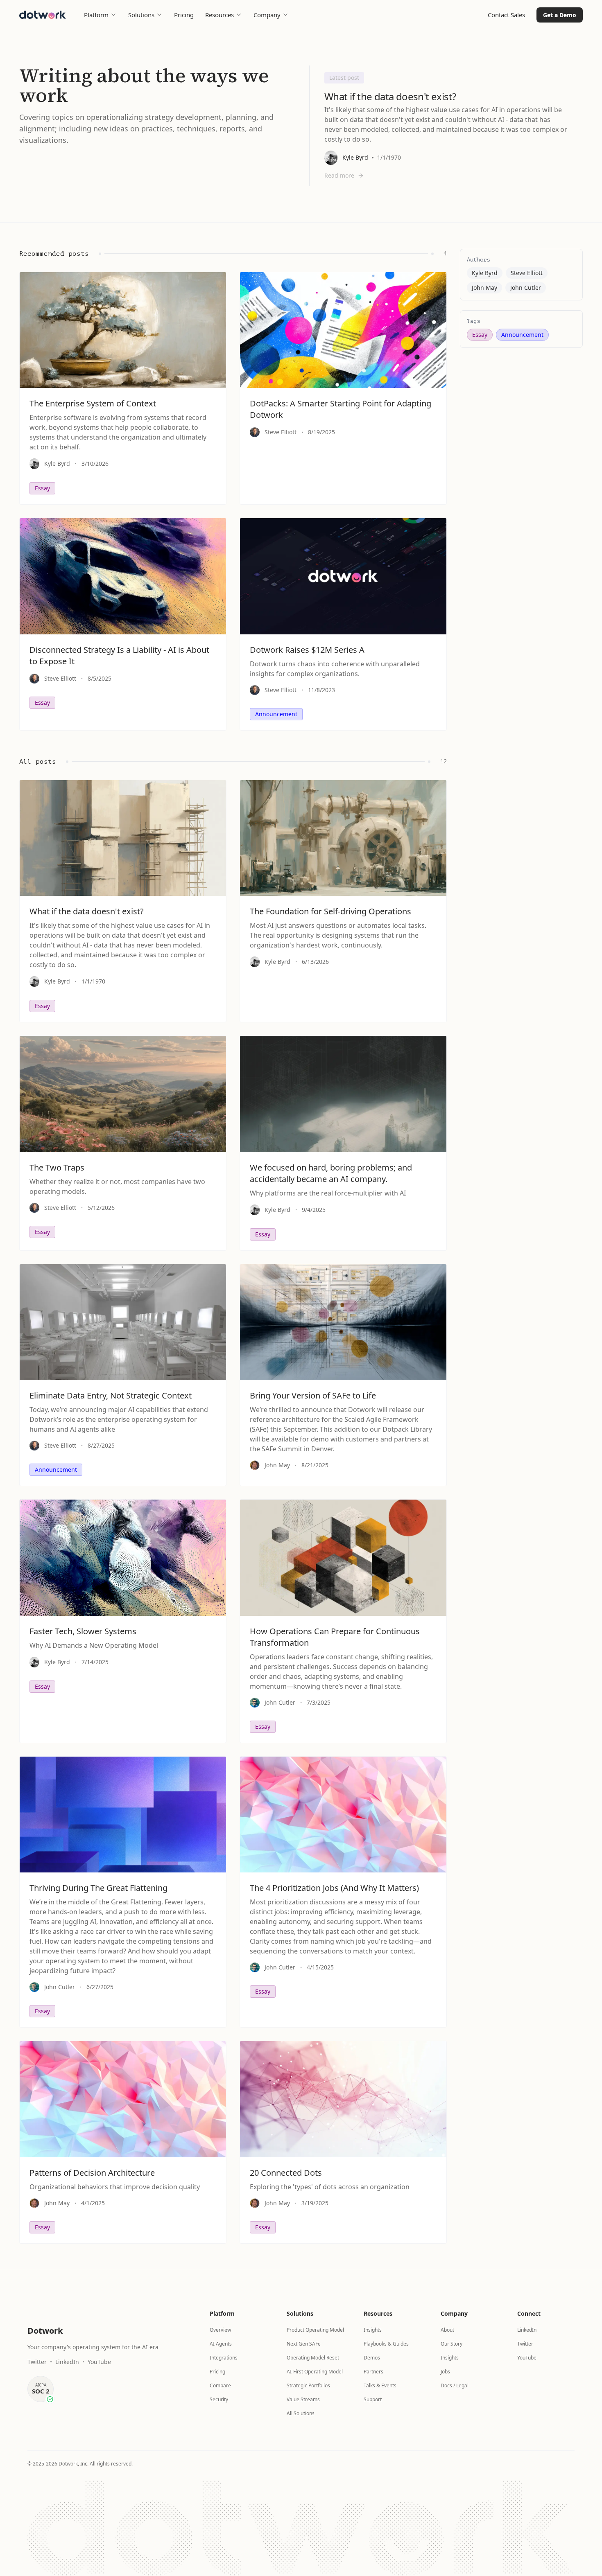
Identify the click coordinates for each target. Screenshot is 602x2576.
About (447, 2330)
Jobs (445, 2372)
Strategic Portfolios (308, 2385)
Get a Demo (560, 15)
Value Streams (303, 2399)
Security (219, 2399)
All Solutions (301, 2413)
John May (484, 288)
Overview (220, 2330)
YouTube (99, 2362)
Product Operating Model (315, 2330)
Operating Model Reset (313, 2358)
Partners (373, 2372)
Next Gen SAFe (304, 2344)
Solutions (141, 15)
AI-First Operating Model (315, 2372)
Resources (220, 15)
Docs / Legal (455, 2385)
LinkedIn (67, 2362)
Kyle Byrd (485, 273)
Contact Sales (506, 15)
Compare (220, 2385)
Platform (96, 15)
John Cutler (526, 288)
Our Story (451, 2344)
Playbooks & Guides (386, 2344)
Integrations (224, 2358)
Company (267, 15)
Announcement (522, 335)
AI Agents (221, 2344)
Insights (373, 2330)
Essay (480, 335)
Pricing (184, 15)
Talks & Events (380, 2385)
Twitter (37, 2362)
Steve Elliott (527, 273)
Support (373, 2399)
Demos (372, 2358)
